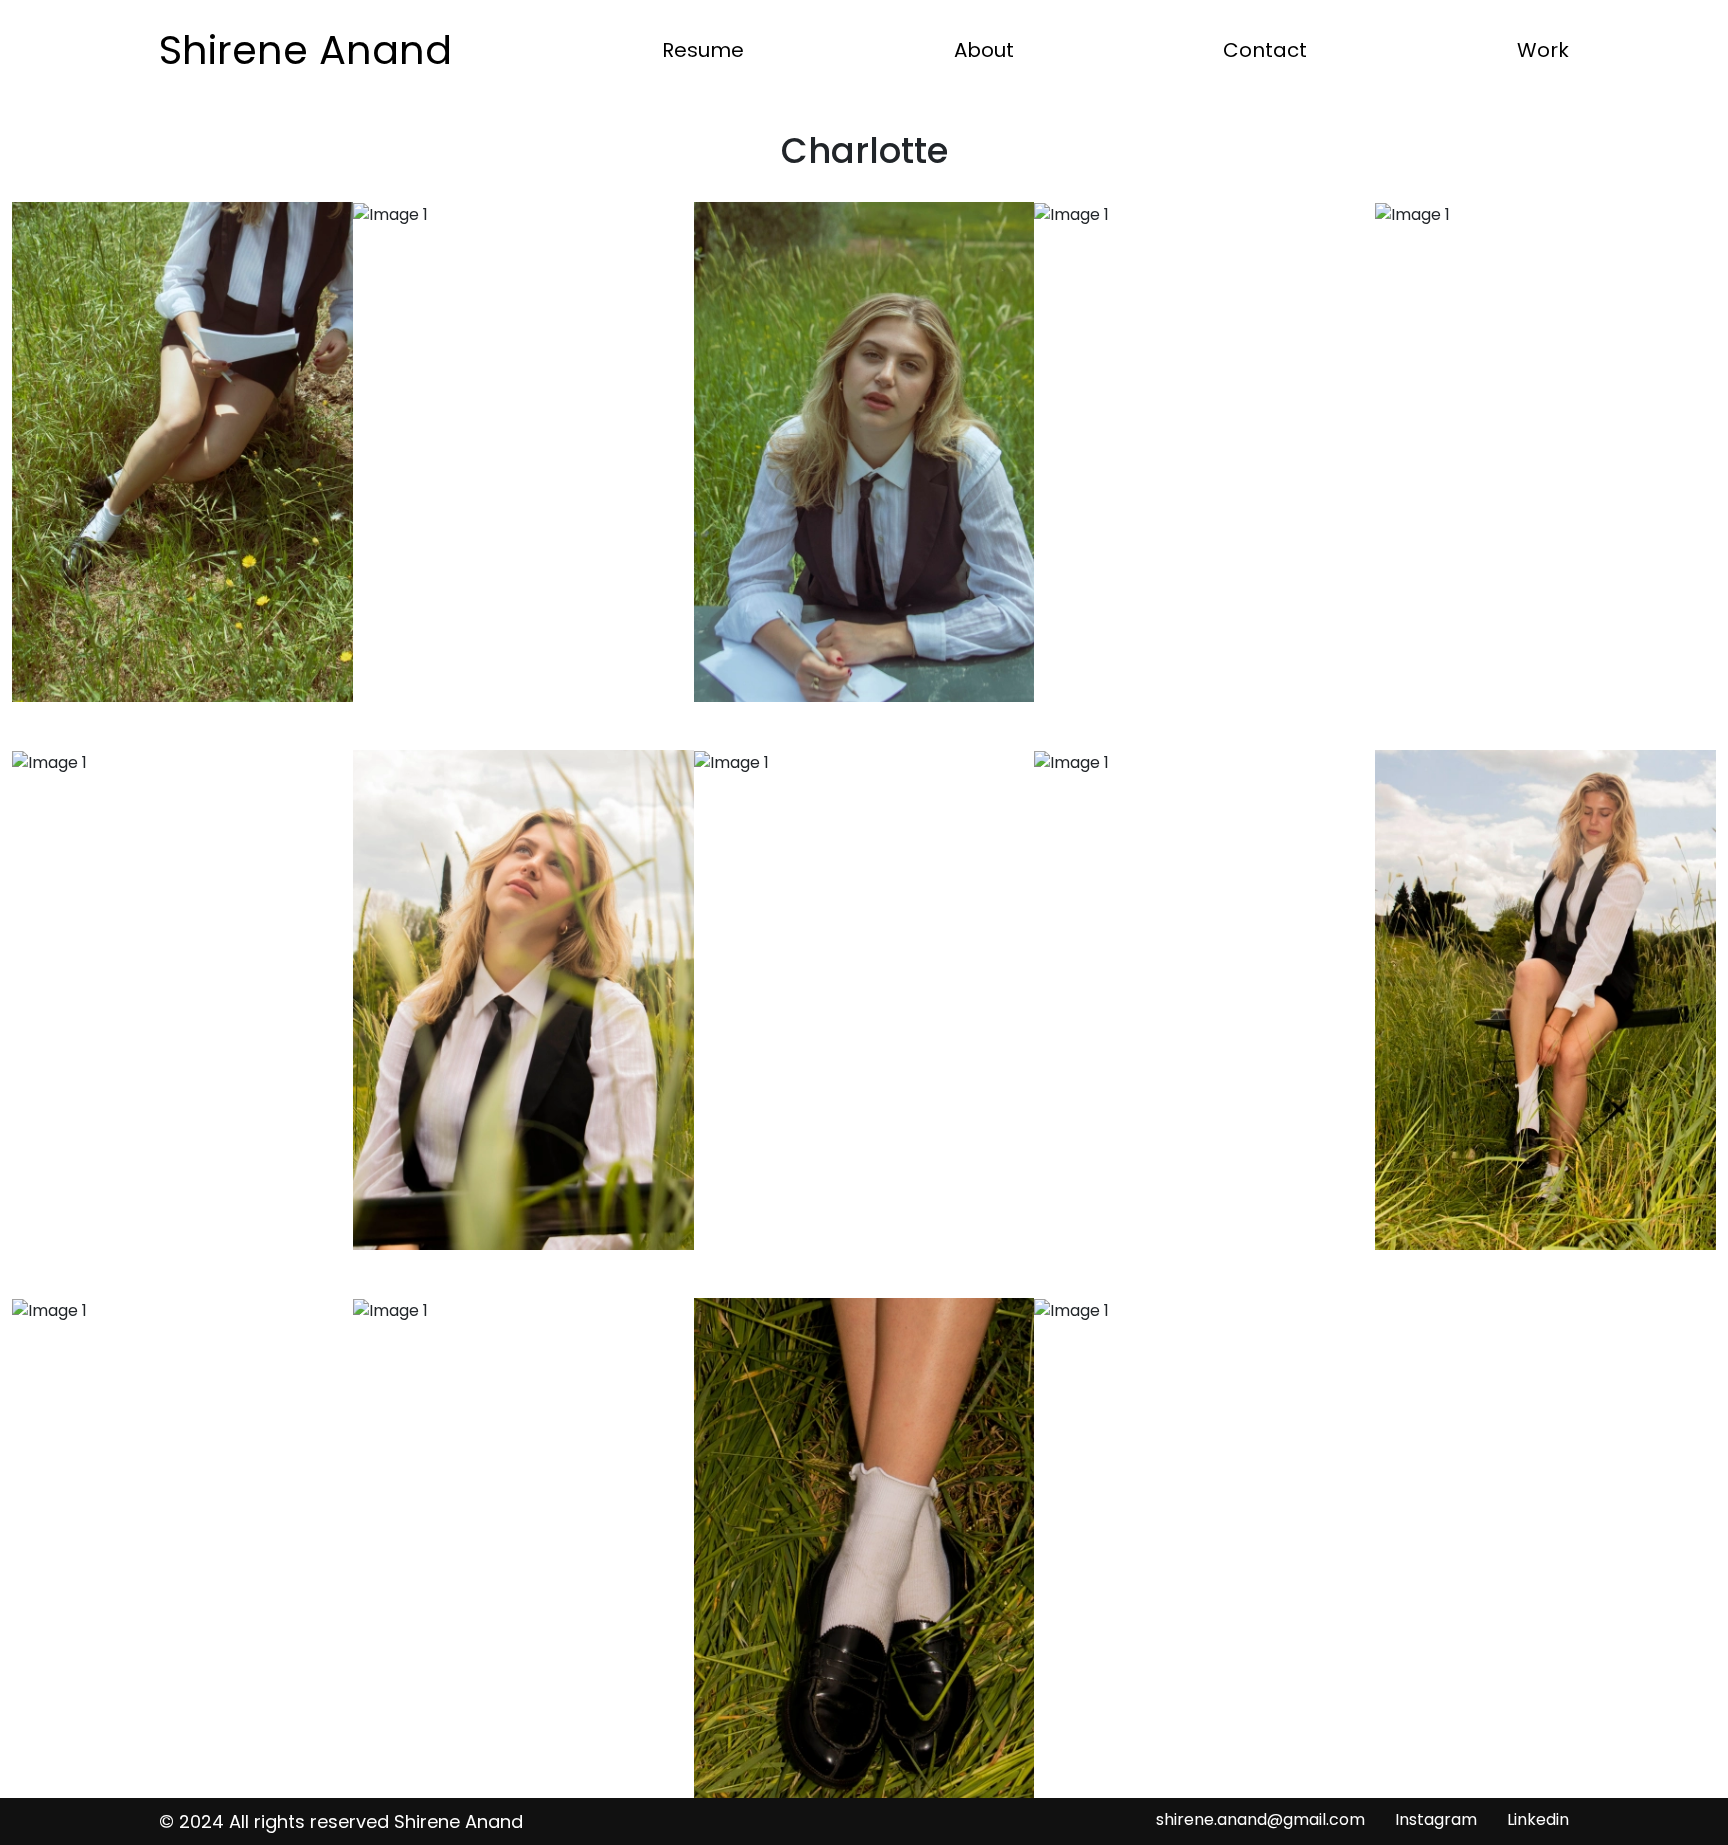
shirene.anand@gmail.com (1260, 1819)
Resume (703, 50)
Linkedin (1538, 1819)
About (984, 50)
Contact (1265, 50)
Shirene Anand (305, 50)
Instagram (1436, 1819)
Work (1543, 50)
